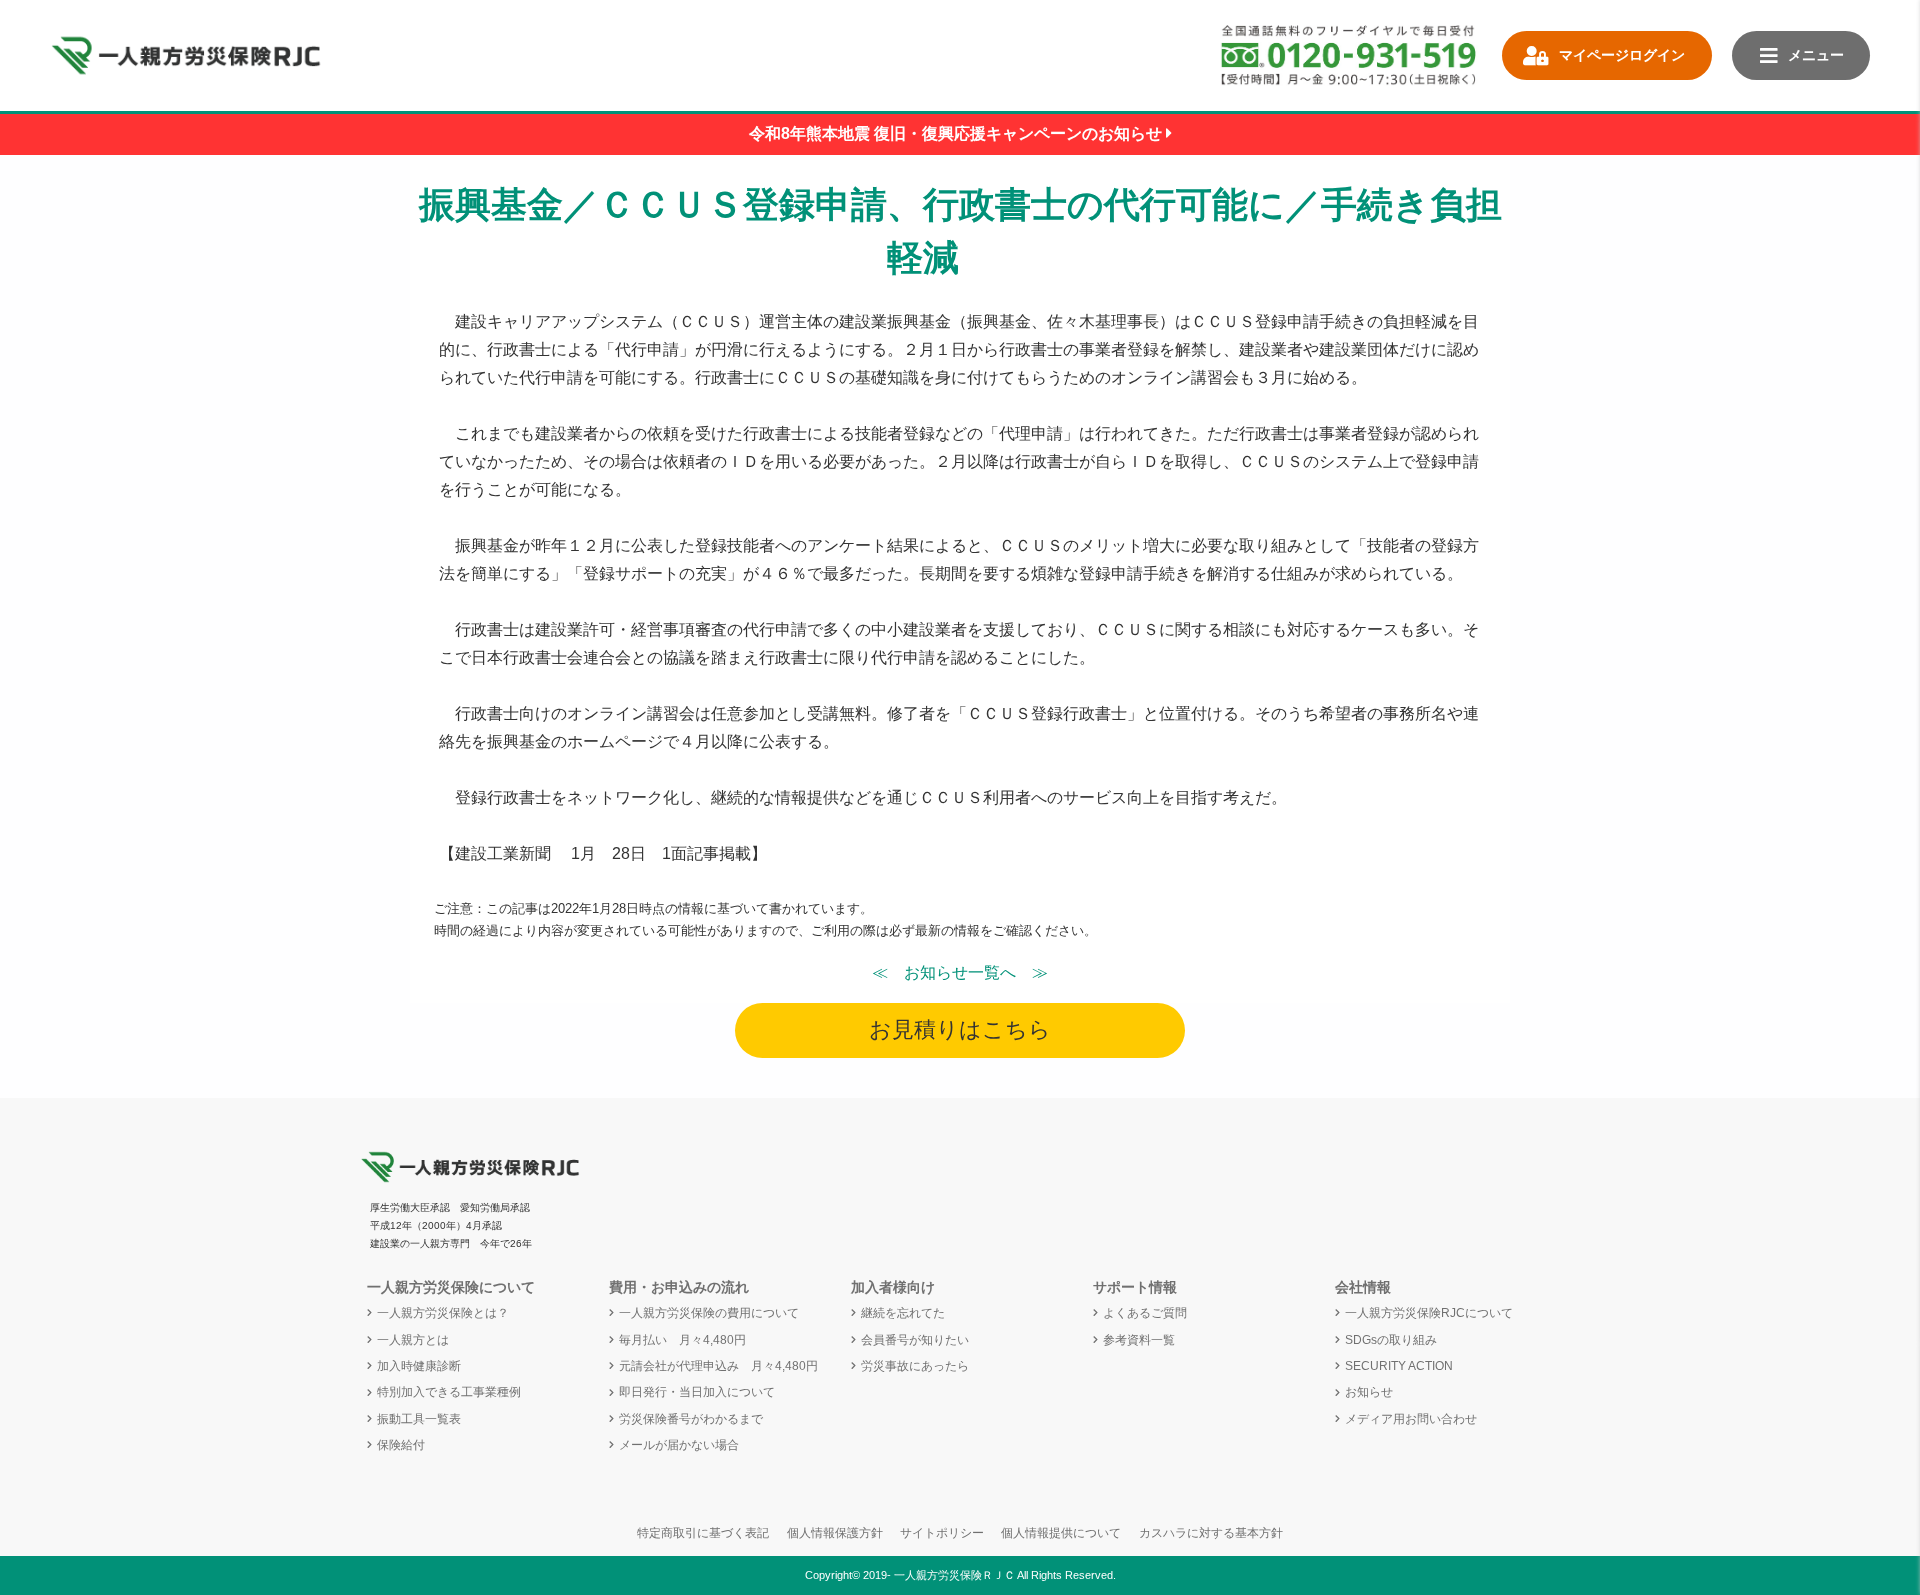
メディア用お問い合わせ (1411, 1419)
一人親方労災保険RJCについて (1429, 1313)
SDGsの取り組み (1391, 1340)
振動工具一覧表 (419, 1419)
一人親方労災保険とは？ (443, 1313)
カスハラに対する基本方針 (1211, 1533)
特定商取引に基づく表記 (703, 1533)
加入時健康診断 (419, 1366)
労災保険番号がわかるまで (691, 1419)
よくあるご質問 (1145, 1313)
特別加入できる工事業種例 (449, 1392)
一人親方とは (413, 1340)
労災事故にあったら (915, 1366)
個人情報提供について (1061, 1533)
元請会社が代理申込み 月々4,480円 (718, 1366)
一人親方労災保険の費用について (709, 1313)
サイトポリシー (942, 1533)
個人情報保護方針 (835, 1533)
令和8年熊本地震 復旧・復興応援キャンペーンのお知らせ (957, 133)
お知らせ (1369, 1392)
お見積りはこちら (960, 1029)
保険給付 (401, 1445)
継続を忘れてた (903, 1313)
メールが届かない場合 (679, 1445)
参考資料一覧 (1139, 1340)
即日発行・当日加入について (697, 1392)
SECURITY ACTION (1399, 1366)
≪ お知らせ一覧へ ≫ (960, 972)
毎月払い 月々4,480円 (682, 1340)
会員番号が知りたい (915, 1340)
